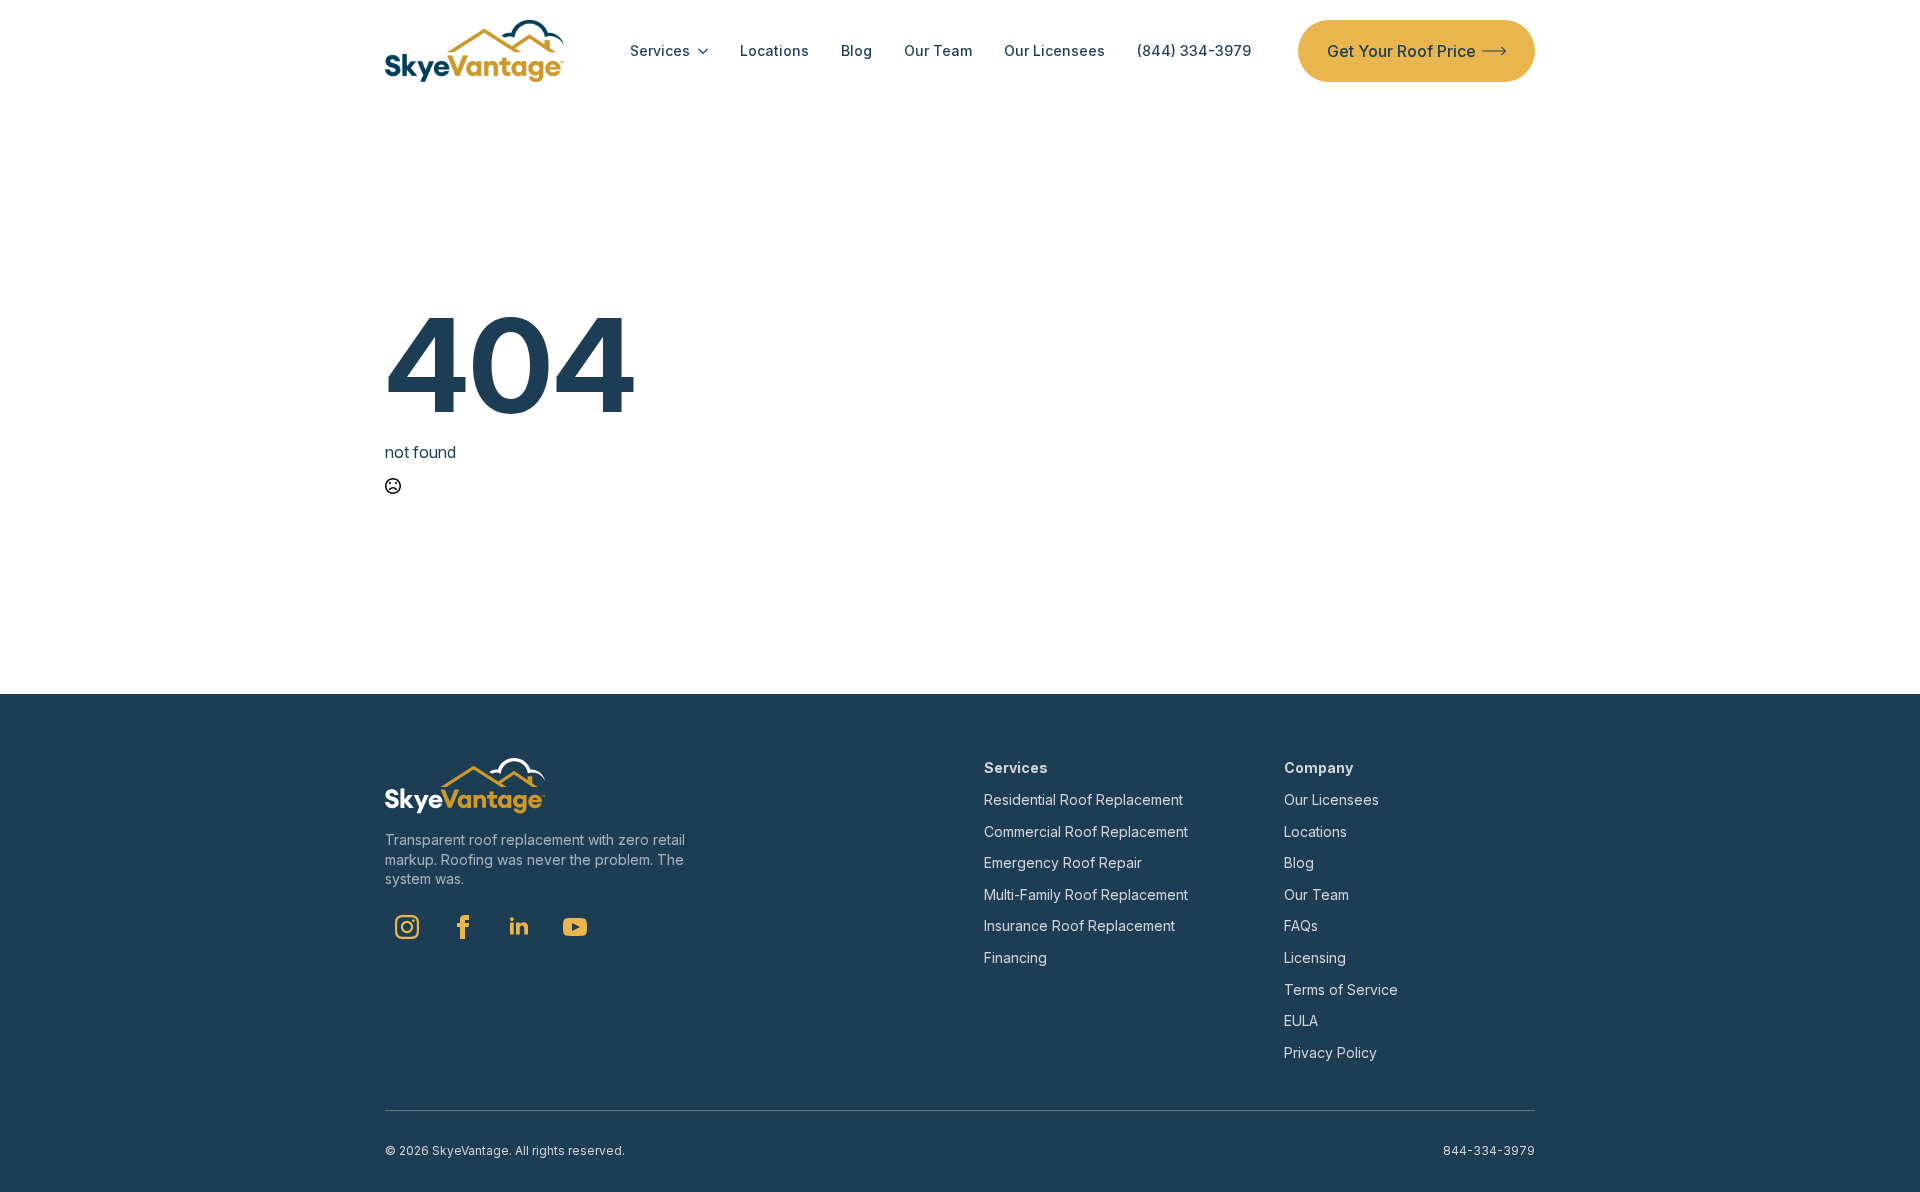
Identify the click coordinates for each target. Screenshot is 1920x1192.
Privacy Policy (1330, 1052)
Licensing (1315, 957)
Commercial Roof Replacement (1086, 831)
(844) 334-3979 (1194, 51)
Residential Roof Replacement (1083, 799)
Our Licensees (1054, 51)
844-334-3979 (1489, 1150)
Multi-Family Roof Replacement (1086, 894)
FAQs (1301, 925)
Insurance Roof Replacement (1079, 925)
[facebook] (463, 927)
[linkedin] (519, 927)
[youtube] (575, 927)
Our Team (938, 51)
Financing (1015, 957)
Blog (856, 51)
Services (660, 51)
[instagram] (407, 927)
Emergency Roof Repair (1063, 862)
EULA (1301, 1020)
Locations (774, 51)
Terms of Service (1341, 989)
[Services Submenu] (699, 51)
